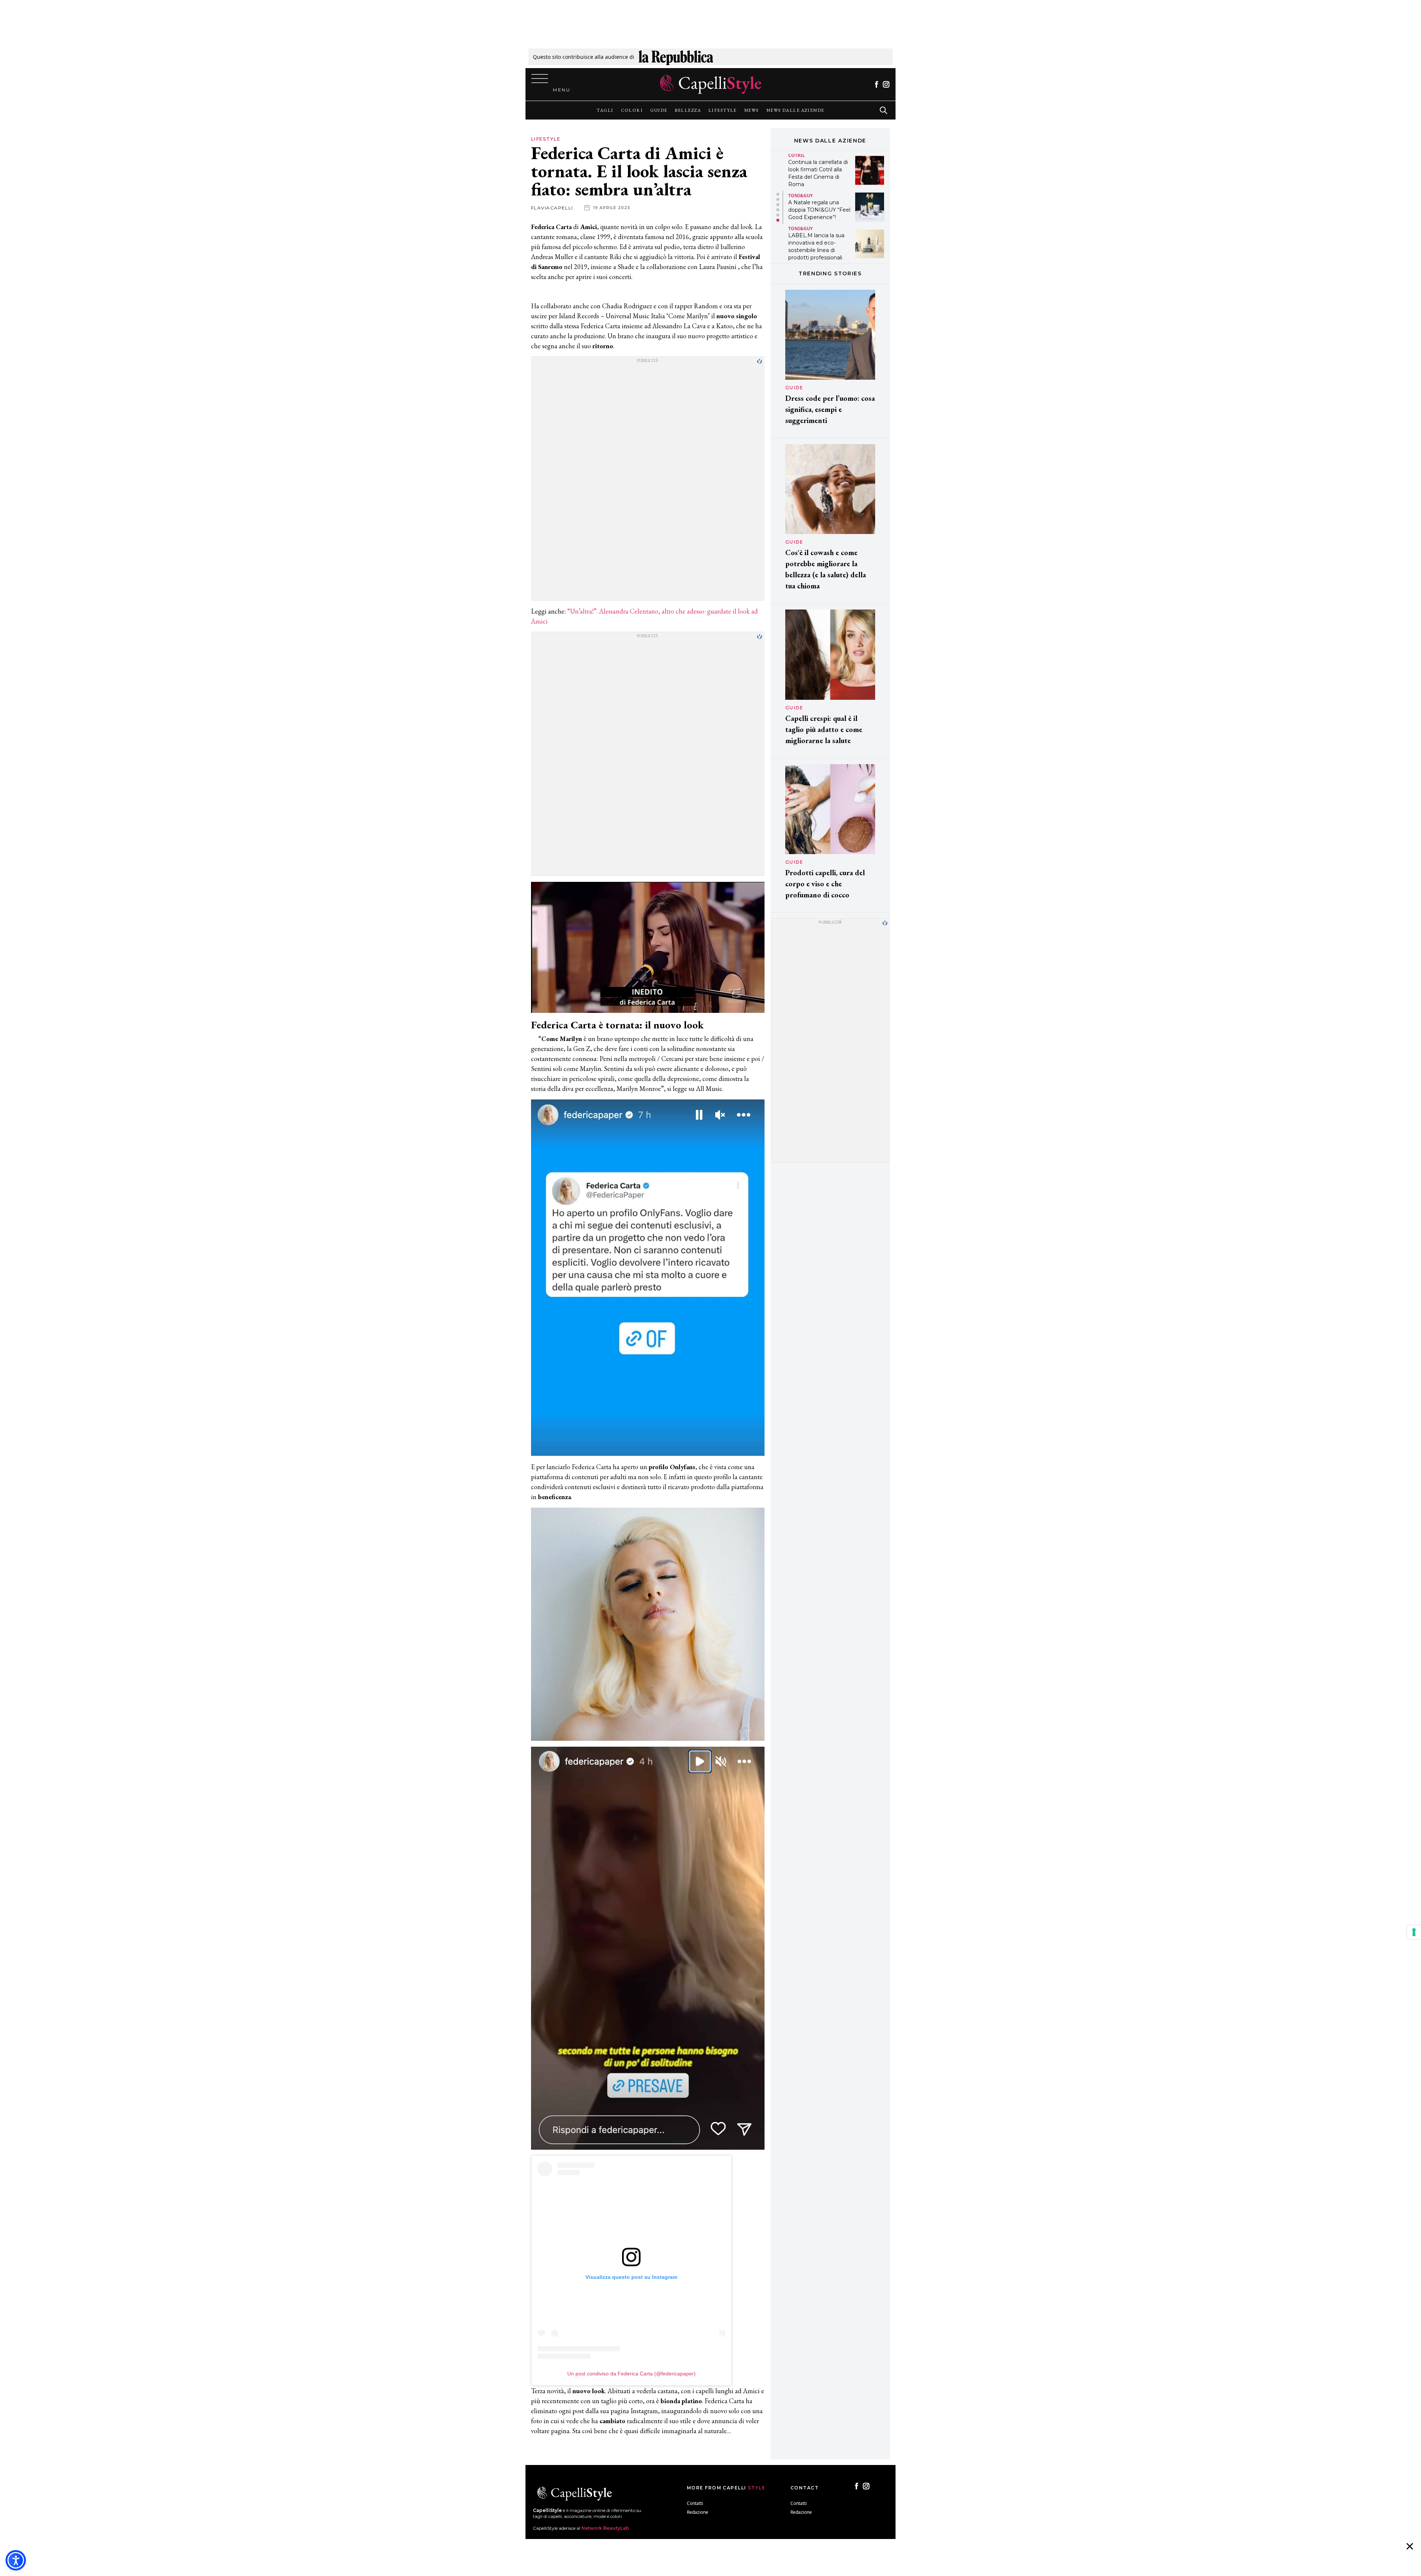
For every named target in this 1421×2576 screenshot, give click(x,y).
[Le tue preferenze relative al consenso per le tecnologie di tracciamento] (1414, 1932)
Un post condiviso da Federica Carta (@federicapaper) (631, 2374)
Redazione (698, 2512)
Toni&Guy (800, 159)
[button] (778, 194)
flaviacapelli (552, 208)
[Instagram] (886, 84)
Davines (798, 229)
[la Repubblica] (676, 57)
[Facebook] (876, 84)
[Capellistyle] (711, 84)
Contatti (695, 2503)
